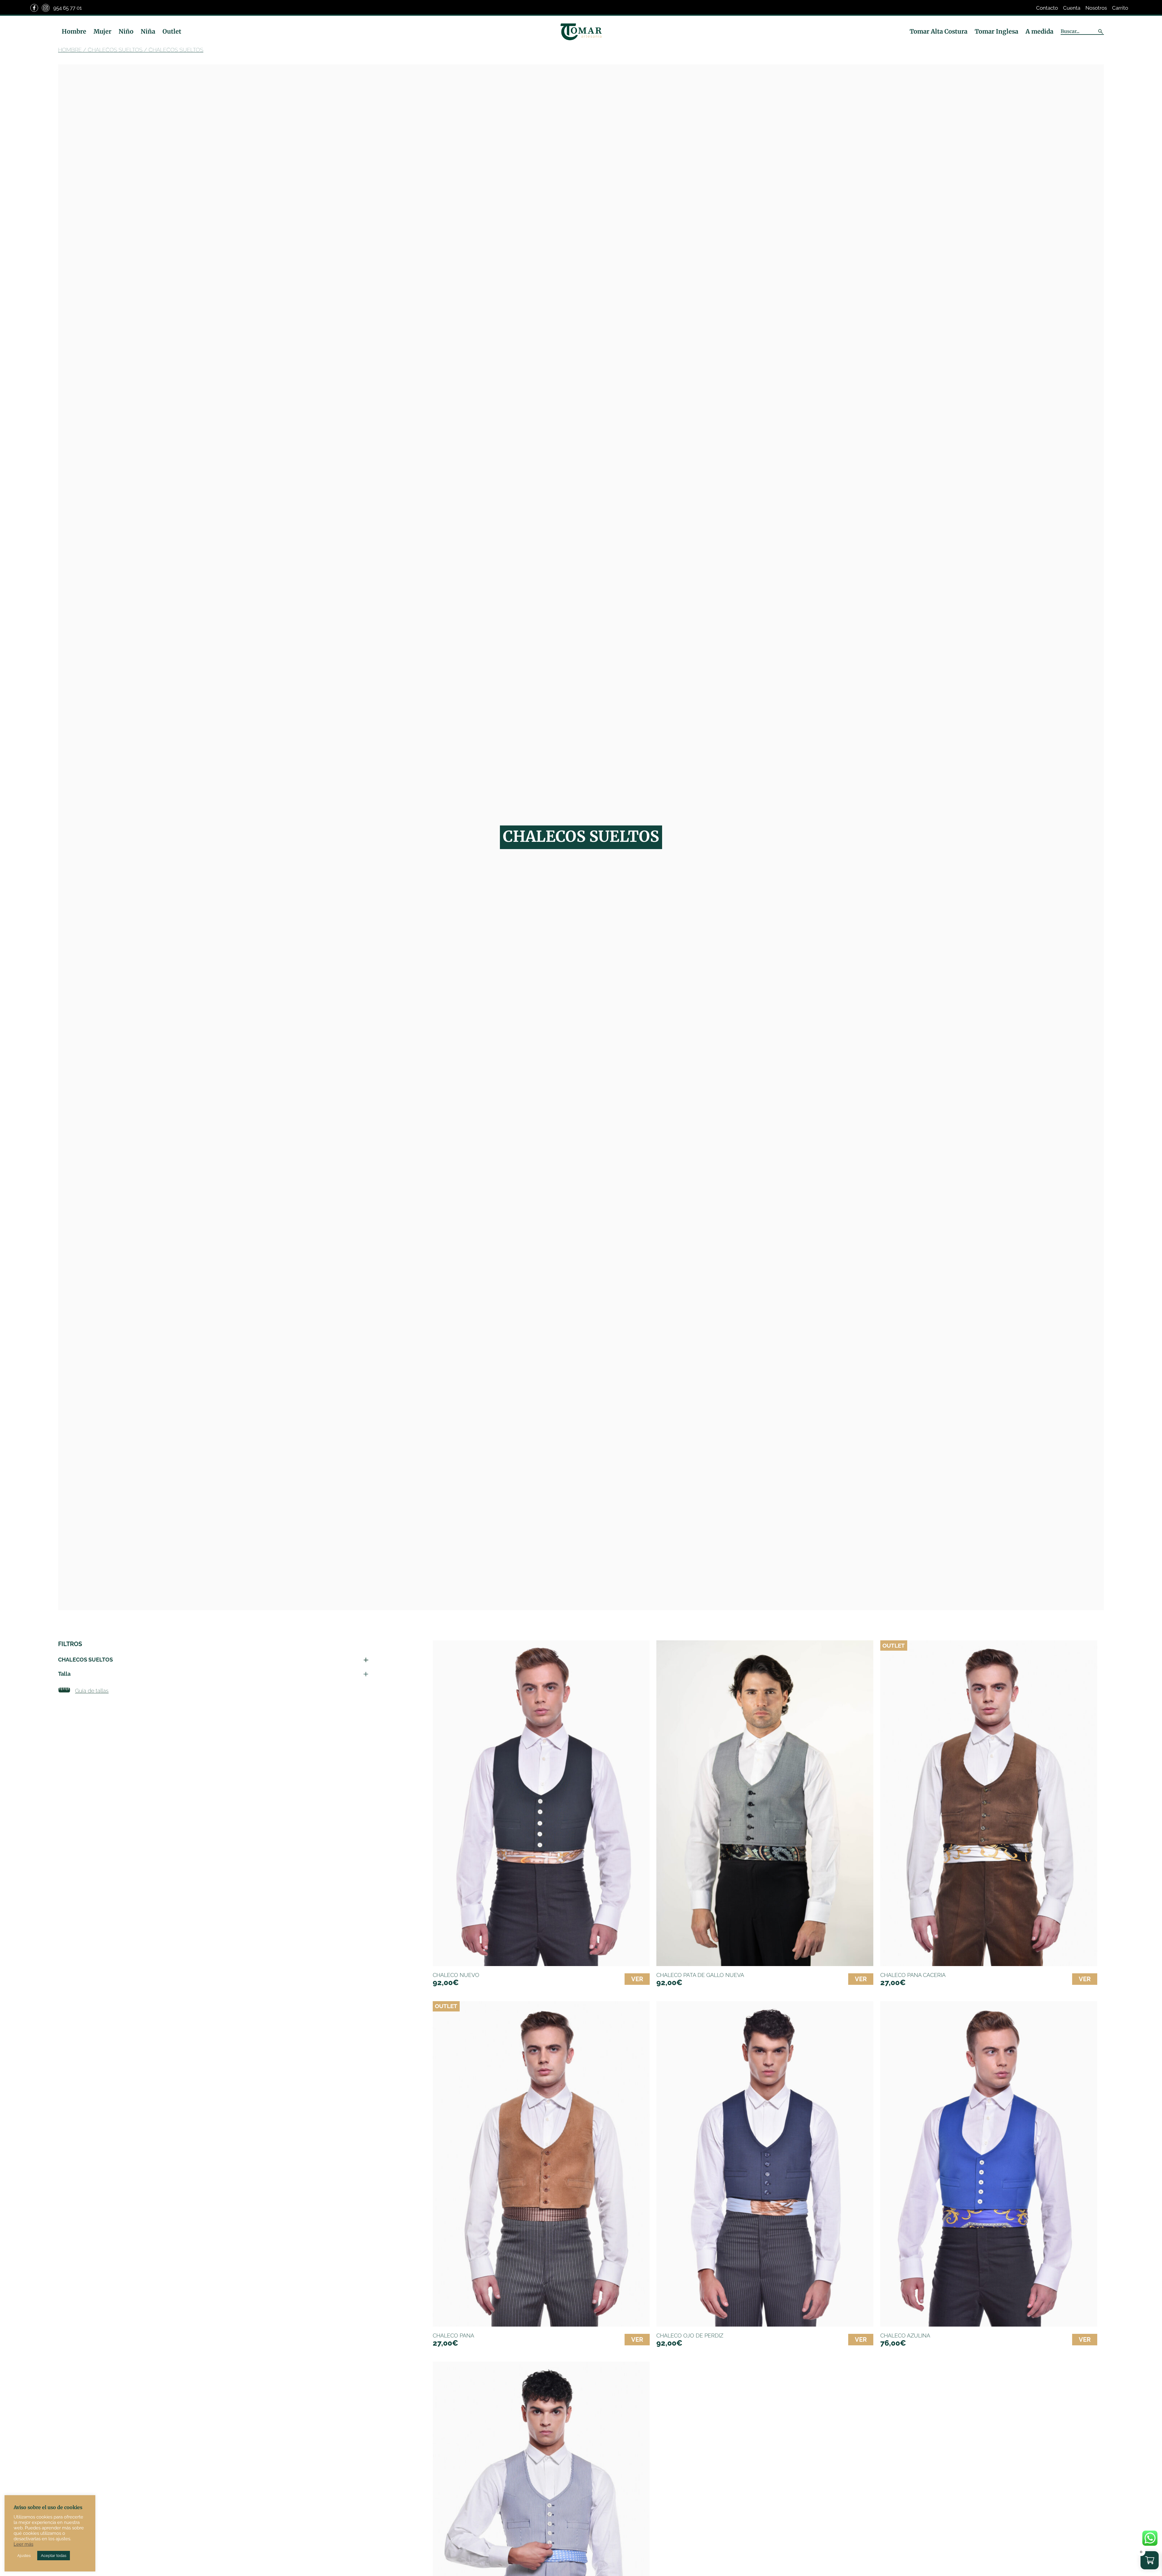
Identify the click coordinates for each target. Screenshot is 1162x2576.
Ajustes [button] (24, 2556)
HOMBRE (70, 50)
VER (637, 1979)
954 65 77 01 (67, 8)
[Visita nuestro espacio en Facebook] (34, 8)
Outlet (172, 31)
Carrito (1120, 8)
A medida (1039, 31)
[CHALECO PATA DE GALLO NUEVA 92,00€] (765, 1803)
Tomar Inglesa (996, 31)
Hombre (74, 31)
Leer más (23, 2544)
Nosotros (1096, 8)
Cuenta (1072, 8)
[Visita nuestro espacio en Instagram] (46, 8)
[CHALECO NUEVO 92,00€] (541, 1803)
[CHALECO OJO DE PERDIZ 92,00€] (765, 2164)
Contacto (1047, 8)
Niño (126, 31)
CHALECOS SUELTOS (115, 50)
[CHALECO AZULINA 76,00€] (989, 2164)
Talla (64, 1674)
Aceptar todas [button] (54, 2556)
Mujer (102, 31)
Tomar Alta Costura (939, 31)
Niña (148, 31)
